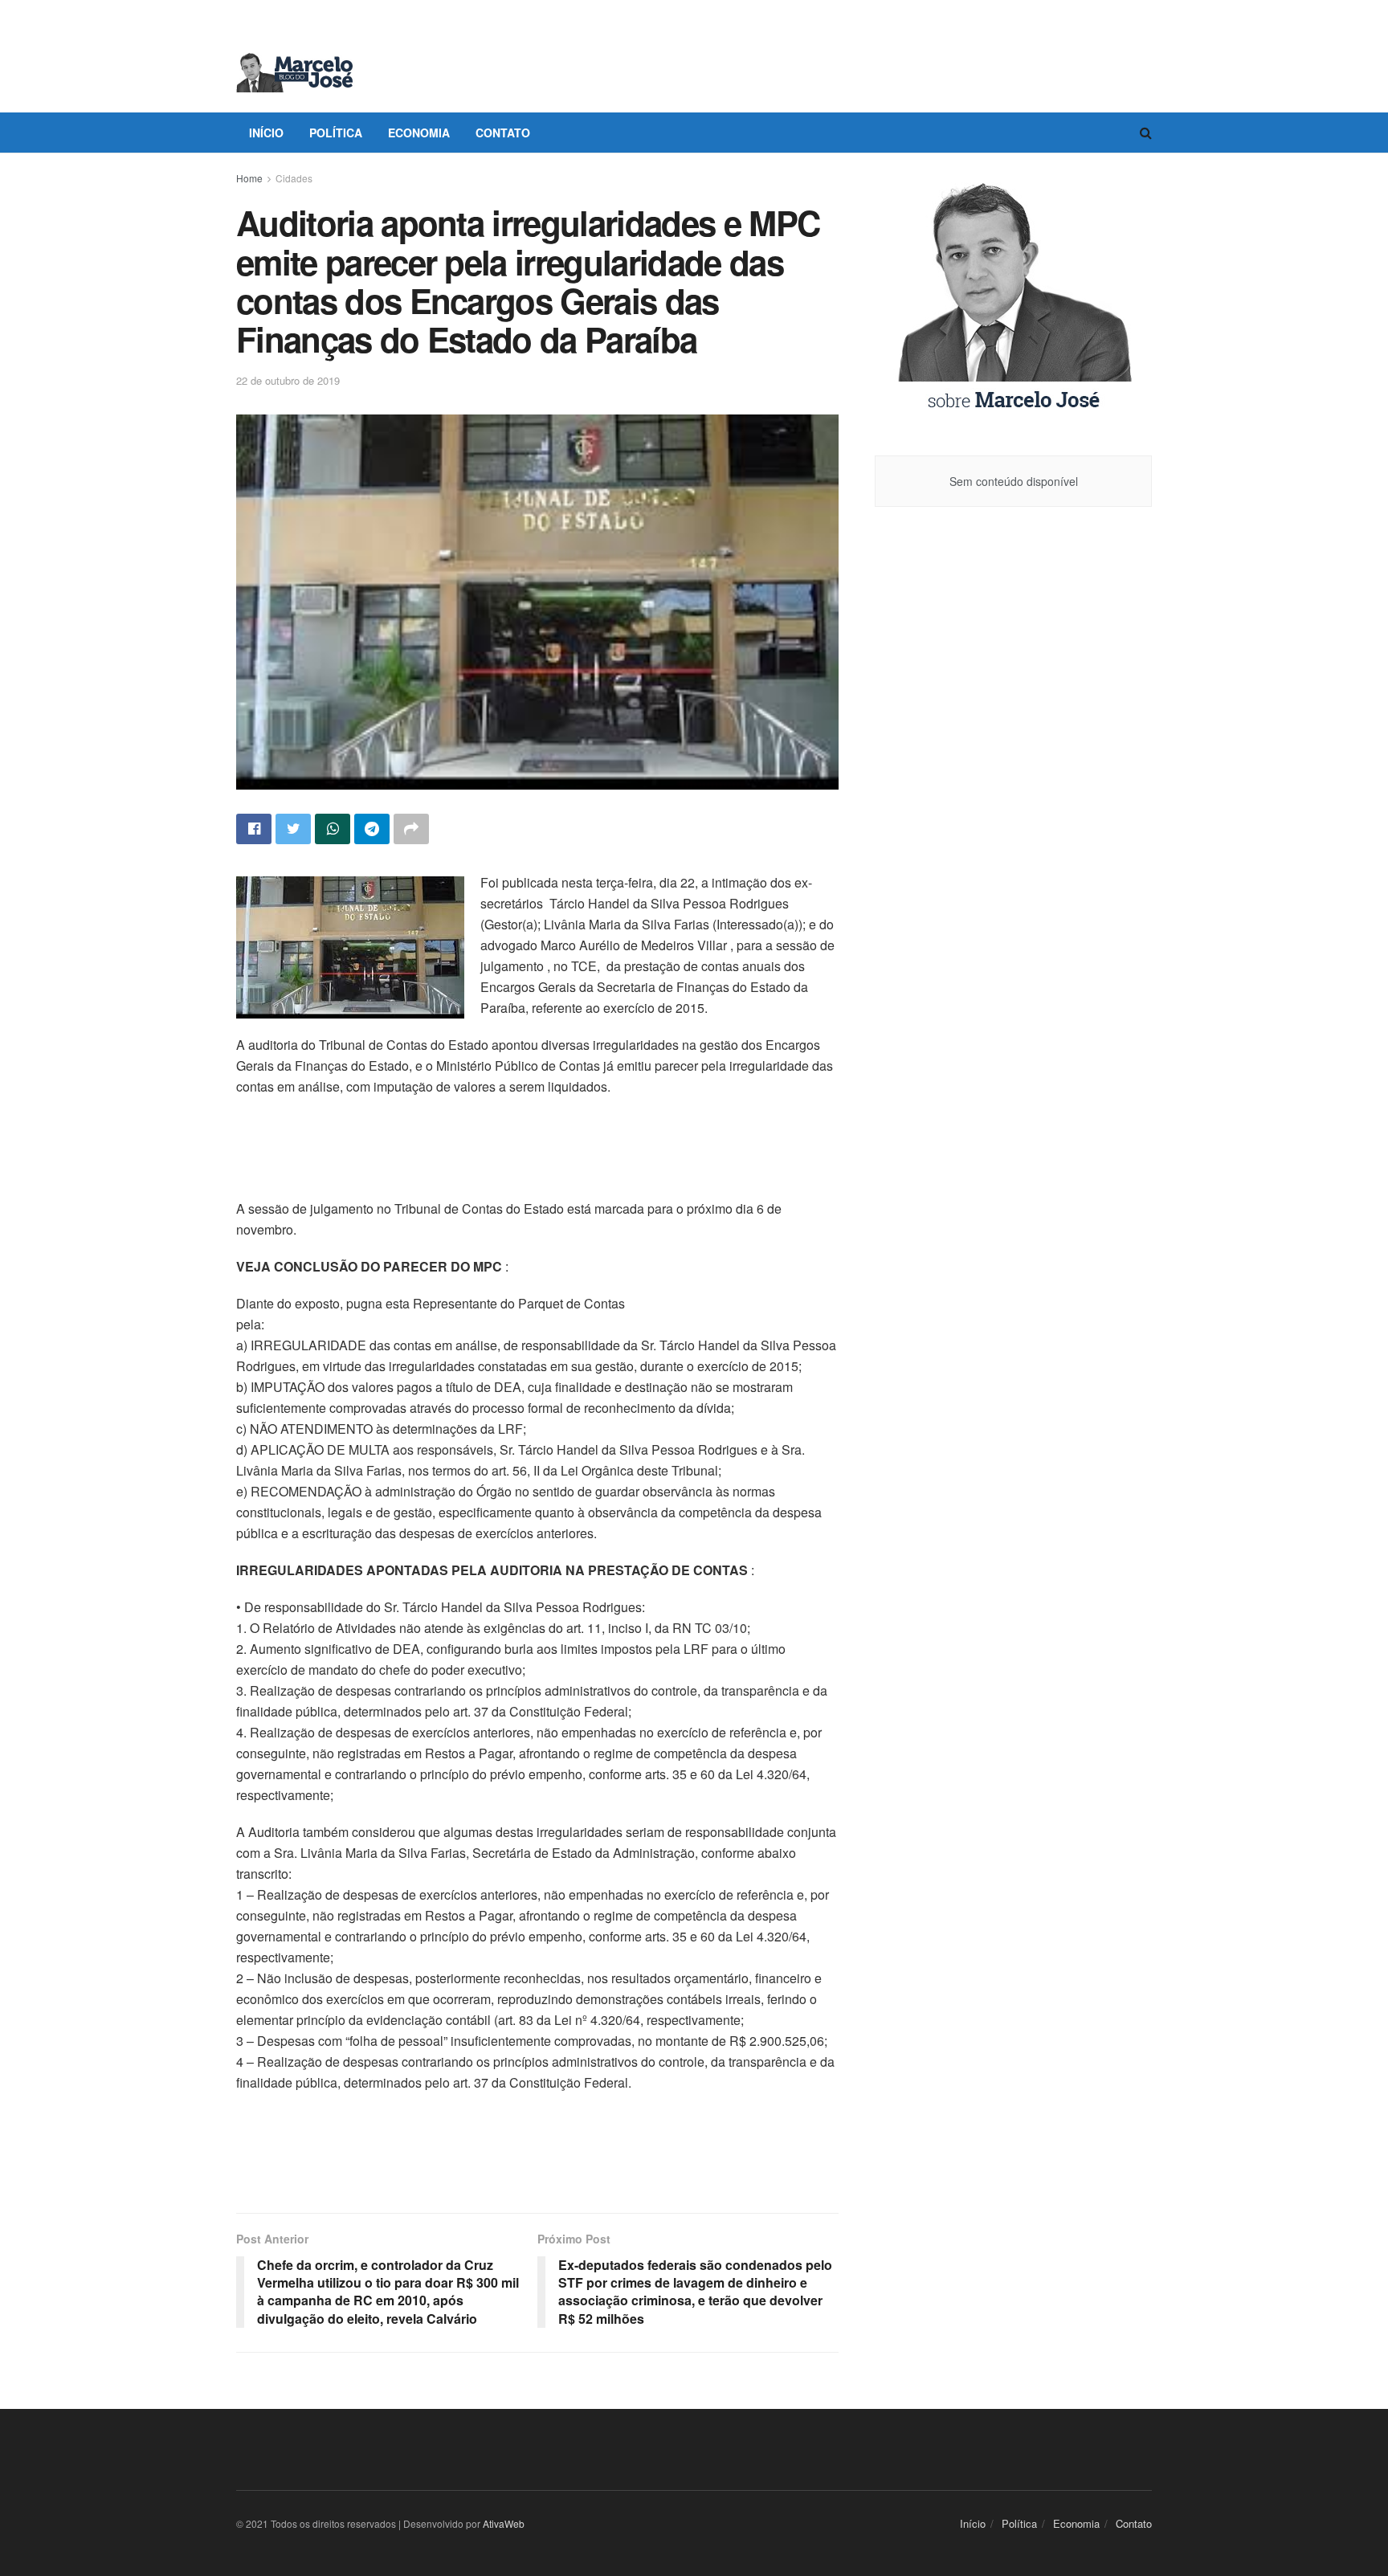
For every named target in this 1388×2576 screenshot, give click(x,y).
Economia (419, 133)
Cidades (294, 178)
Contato (503, 133)
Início (266, 133)
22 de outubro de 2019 (288, 380)
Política (336, 133)
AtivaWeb (504, 2523)
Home (249, 178)
